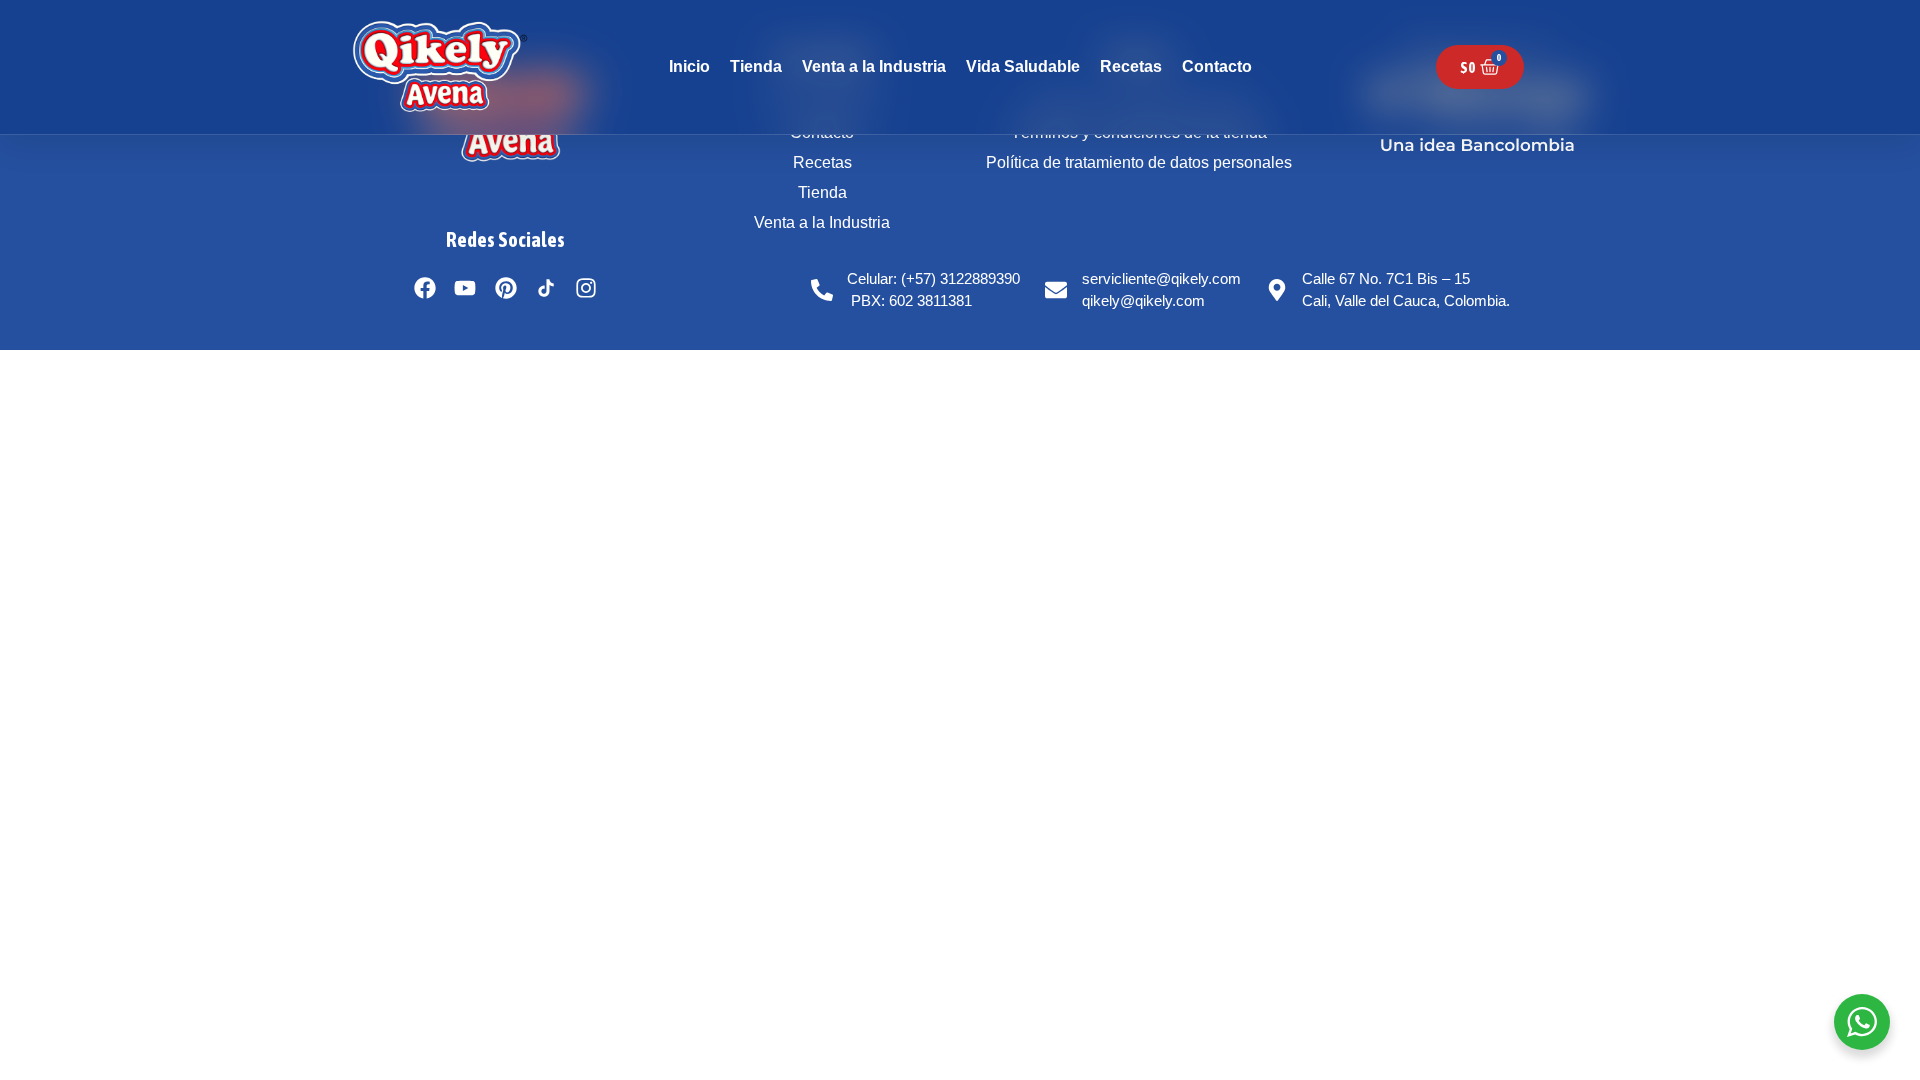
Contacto (1217, 66)
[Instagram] (585, 287)
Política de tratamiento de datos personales (1139, 162)
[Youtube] (465, 287)
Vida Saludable (1023, 66)
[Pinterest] (505, 287)
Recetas (1131, 66)
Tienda (756, 66)
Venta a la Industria (874, 66)
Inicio (689, 66)
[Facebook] (425, 287)
